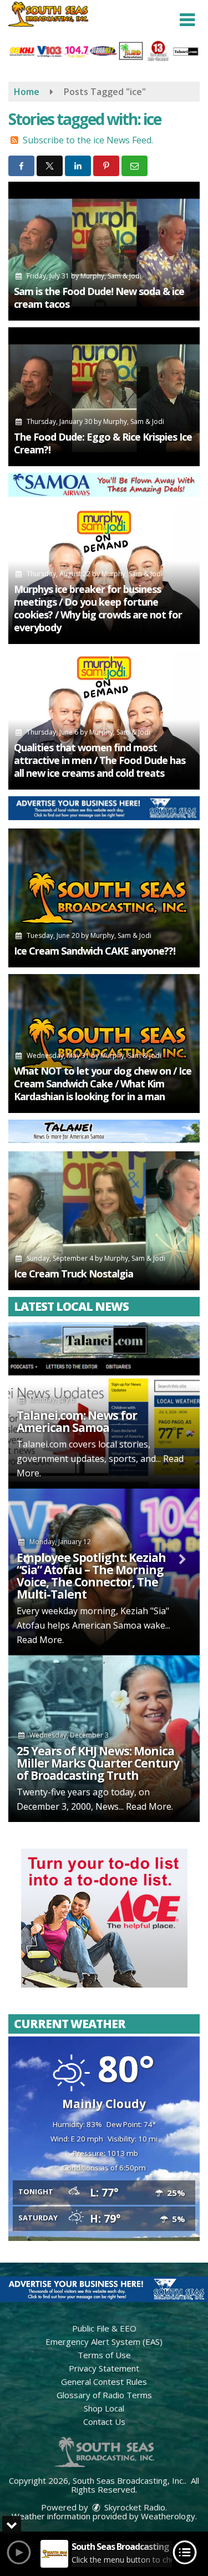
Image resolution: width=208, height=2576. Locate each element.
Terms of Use (104, 2355)
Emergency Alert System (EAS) (104, 2342)
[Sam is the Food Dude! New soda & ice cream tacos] (104, 251)
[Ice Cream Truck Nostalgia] (104, 1221)
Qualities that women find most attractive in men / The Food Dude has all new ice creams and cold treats (100, 760)
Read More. (40, 1640)
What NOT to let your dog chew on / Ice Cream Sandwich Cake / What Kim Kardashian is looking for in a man (103, 1084)
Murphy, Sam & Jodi (111, 276)
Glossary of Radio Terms (104, 2395)
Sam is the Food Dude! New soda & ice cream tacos (99, 298)
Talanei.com (42, 1444)
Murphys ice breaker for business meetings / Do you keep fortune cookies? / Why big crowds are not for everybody (98, 608)
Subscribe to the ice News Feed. (88, 140)
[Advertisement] (104, 485)
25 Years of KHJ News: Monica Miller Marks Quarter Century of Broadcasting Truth (98, 1763)
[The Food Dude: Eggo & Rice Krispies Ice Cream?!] (104, 397)
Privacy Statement (104, 2368)
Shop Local (104, 2408)
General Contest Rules (104, 2382)
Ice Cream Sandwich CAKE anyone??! (95, 951)
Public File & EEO (104, 2328)
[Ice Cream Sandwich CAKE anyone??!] (104, 898)
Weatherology (168, 2516)
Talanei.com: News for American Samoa (77, 1421)
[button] (187, 20)
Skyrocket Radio (134, 2507)
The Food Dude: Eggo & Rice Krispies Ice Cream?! (103, 443)
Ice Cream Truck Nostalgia (73, 1274)
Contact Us (104, 2422)
